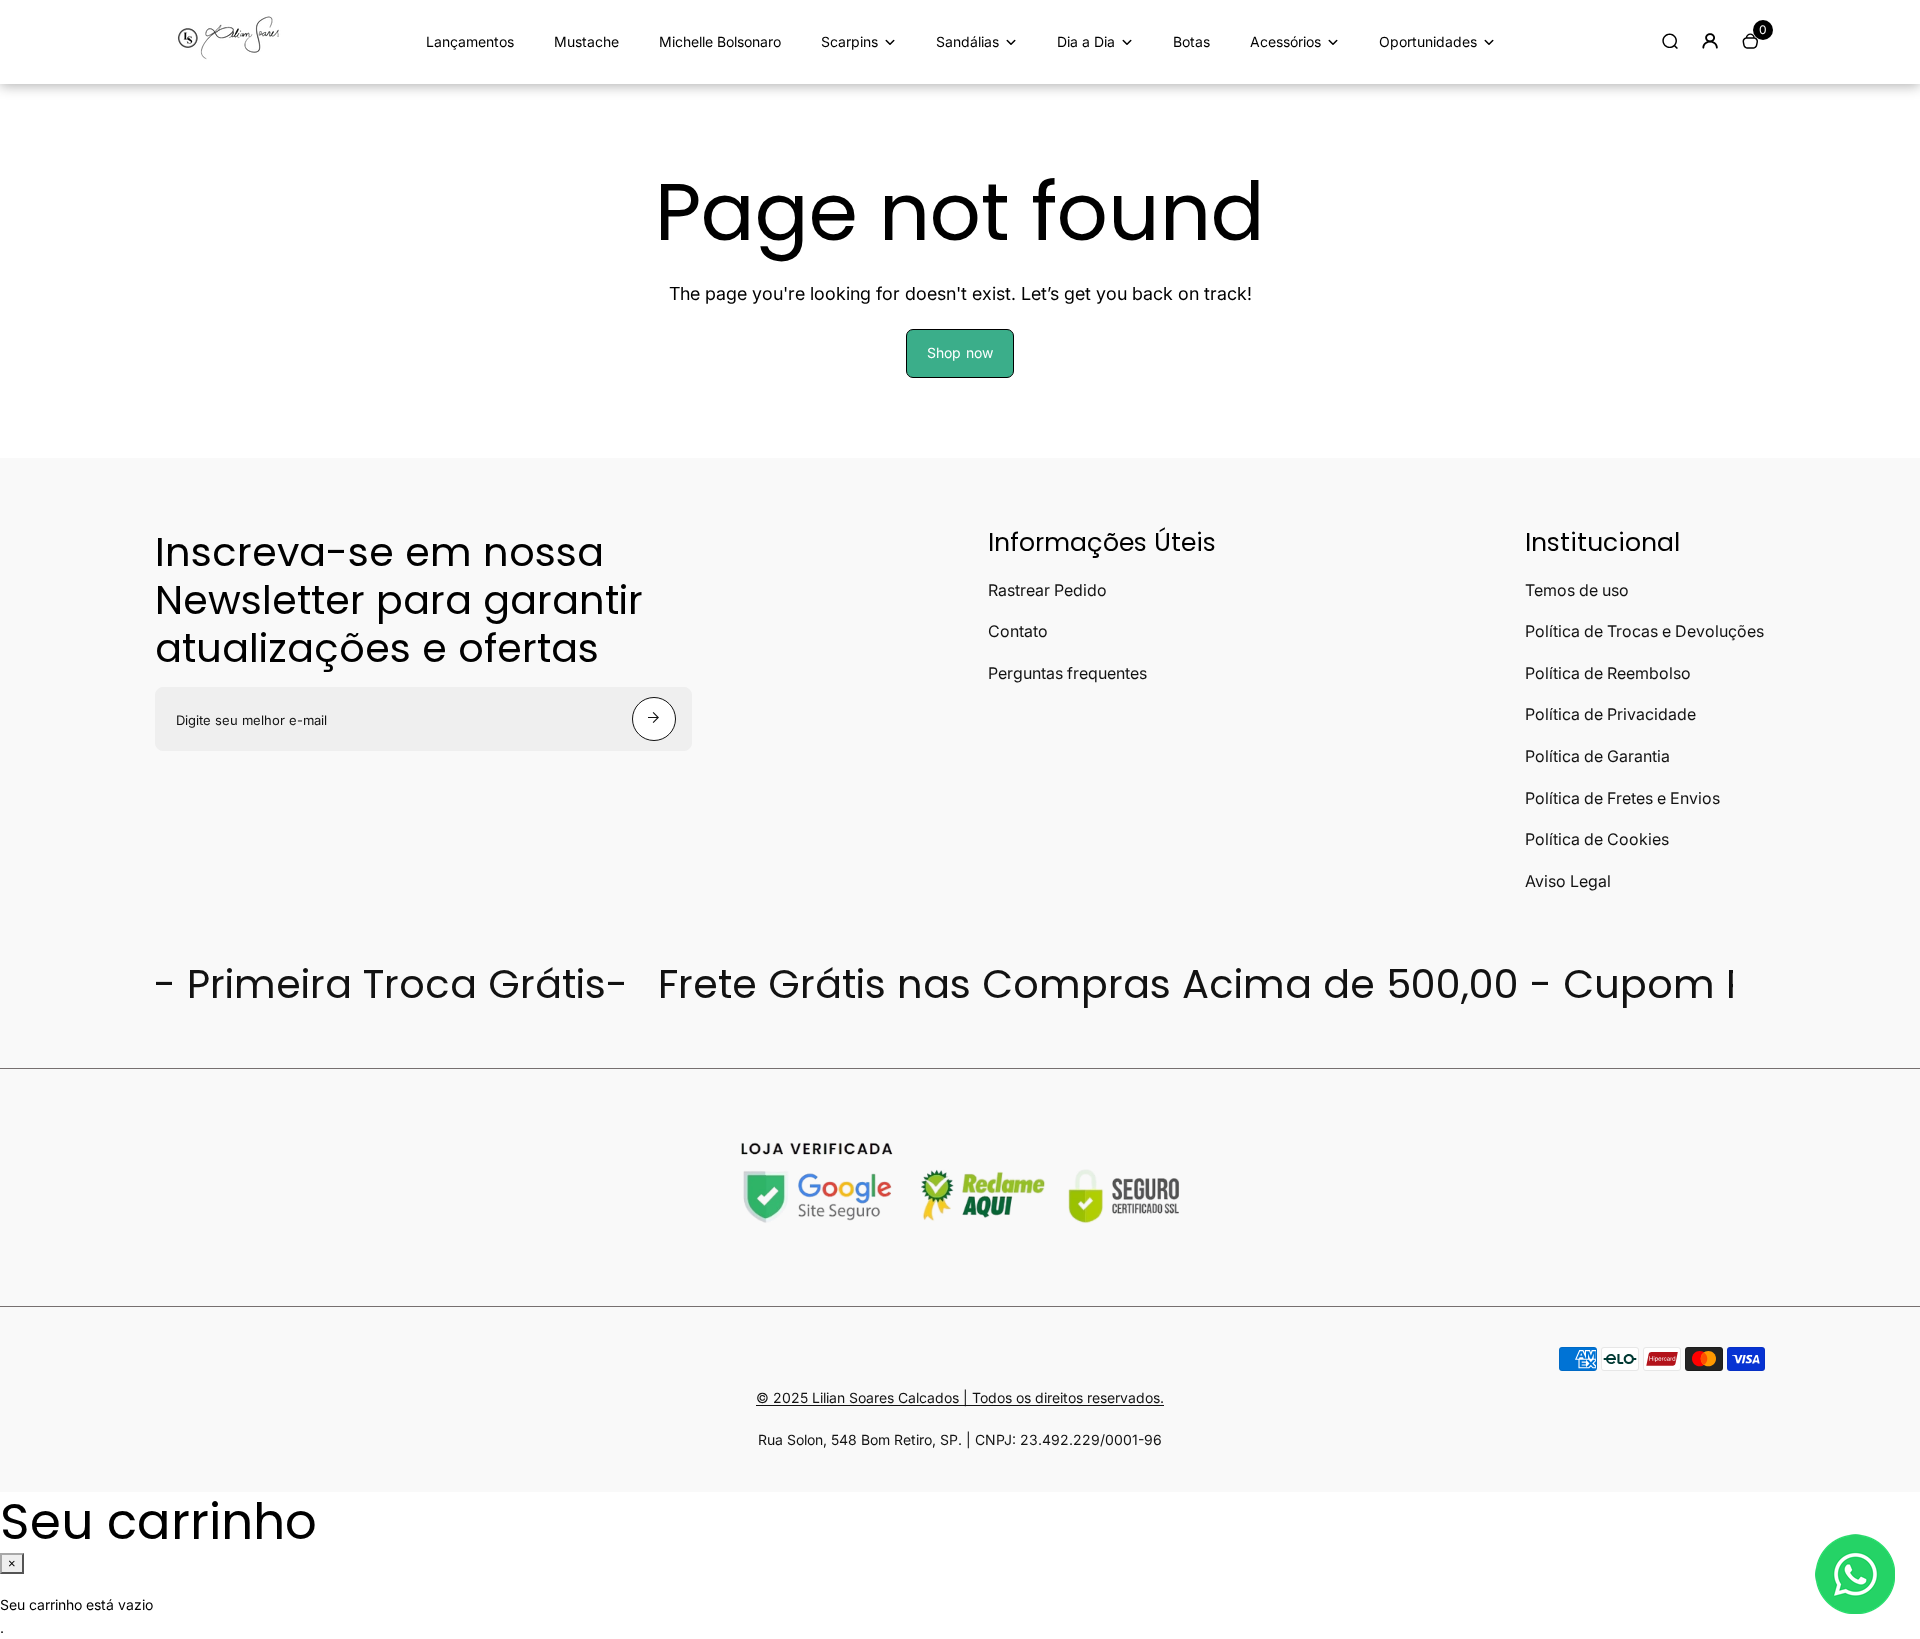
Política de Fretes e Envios (1622, 798)
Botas (1191, 41)
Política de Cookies (1597, 839)
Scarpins (849, 41)
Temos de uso (1577, 590)
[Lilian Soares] (235, 56)
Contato (1018, 631)
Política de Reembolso (1608, 673)
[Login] (1710, 41)
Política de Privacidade (1610, 714)
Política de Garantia (1597, 756)
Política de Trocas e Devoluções (1644, 631)
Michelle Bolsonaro (720, 41)
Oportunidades (1428, 41)
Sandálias (967, 41)
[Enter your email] (654, 719)
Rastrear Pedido (1047, 590)
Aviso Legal (1568, 881)
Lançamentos (470, 41)
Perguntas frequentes (1067, 673)
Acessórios (1285, 41)
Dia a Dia (1086, 41)
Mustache (586, 41)
